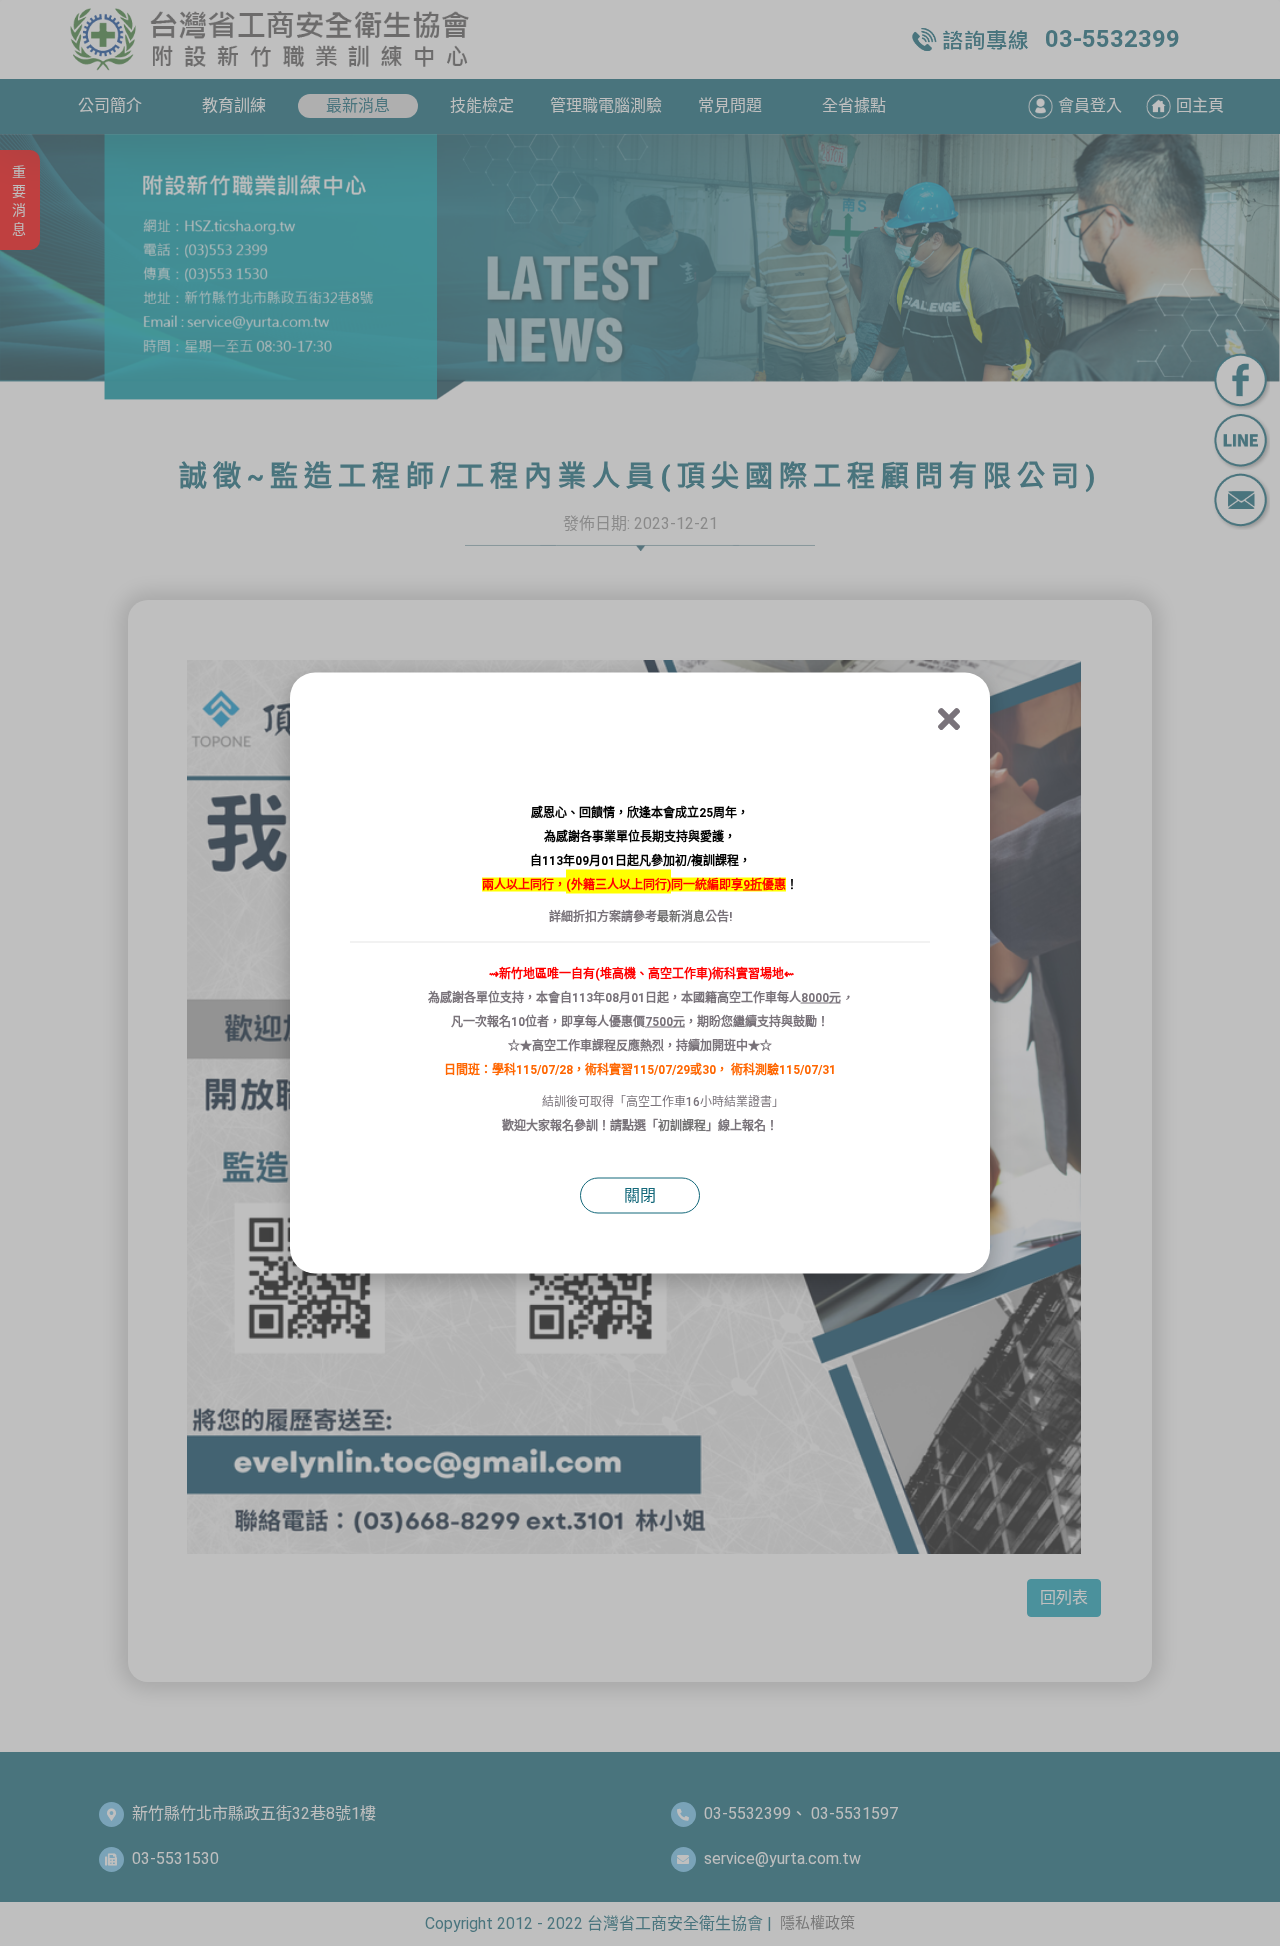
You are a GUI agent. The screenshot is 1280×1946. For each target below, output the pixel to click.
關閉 (640, 1195)
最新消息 (681, 917)
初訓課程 (682, 1126)
